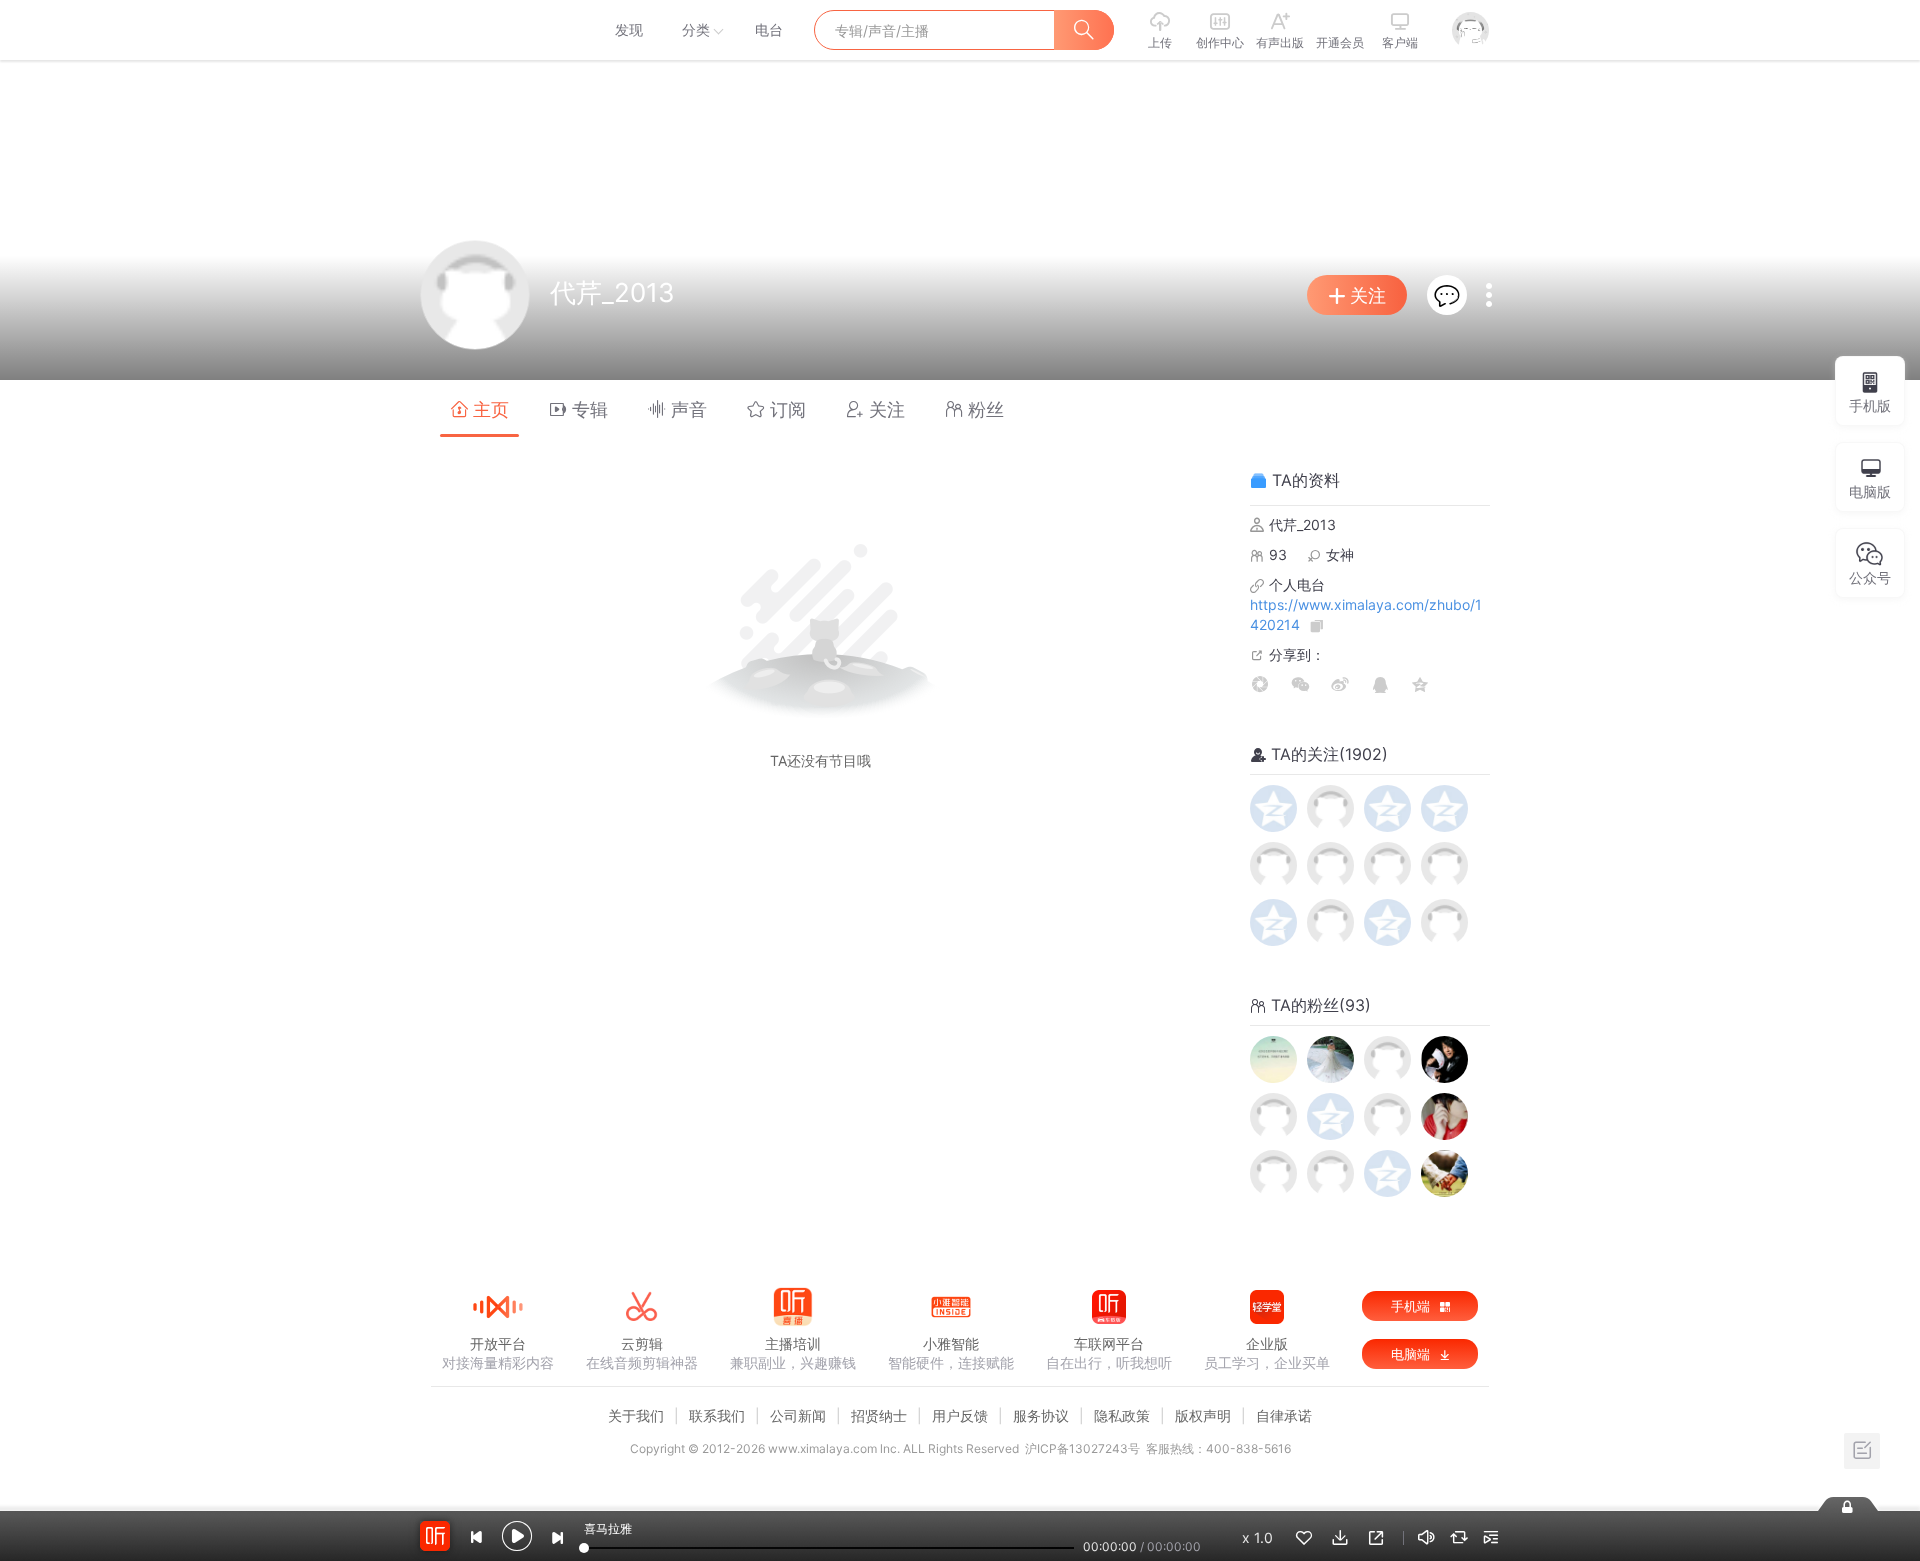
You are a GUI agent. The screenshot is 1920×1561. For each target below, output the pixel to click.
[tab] (479, 408)
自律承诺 (1284, 1415)
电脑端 (1412, 1354)
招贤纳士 (879, 1415)
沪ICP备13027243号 (1082, 1448)
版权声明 (1203, 1415)
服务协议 (1041, 1415)
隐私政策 (1122, 1415)
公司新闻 (798, 1415)
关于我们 (636, 1415)
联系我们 (717, 1415)
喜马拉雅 (497, 30)
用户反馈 (960, 1415)
